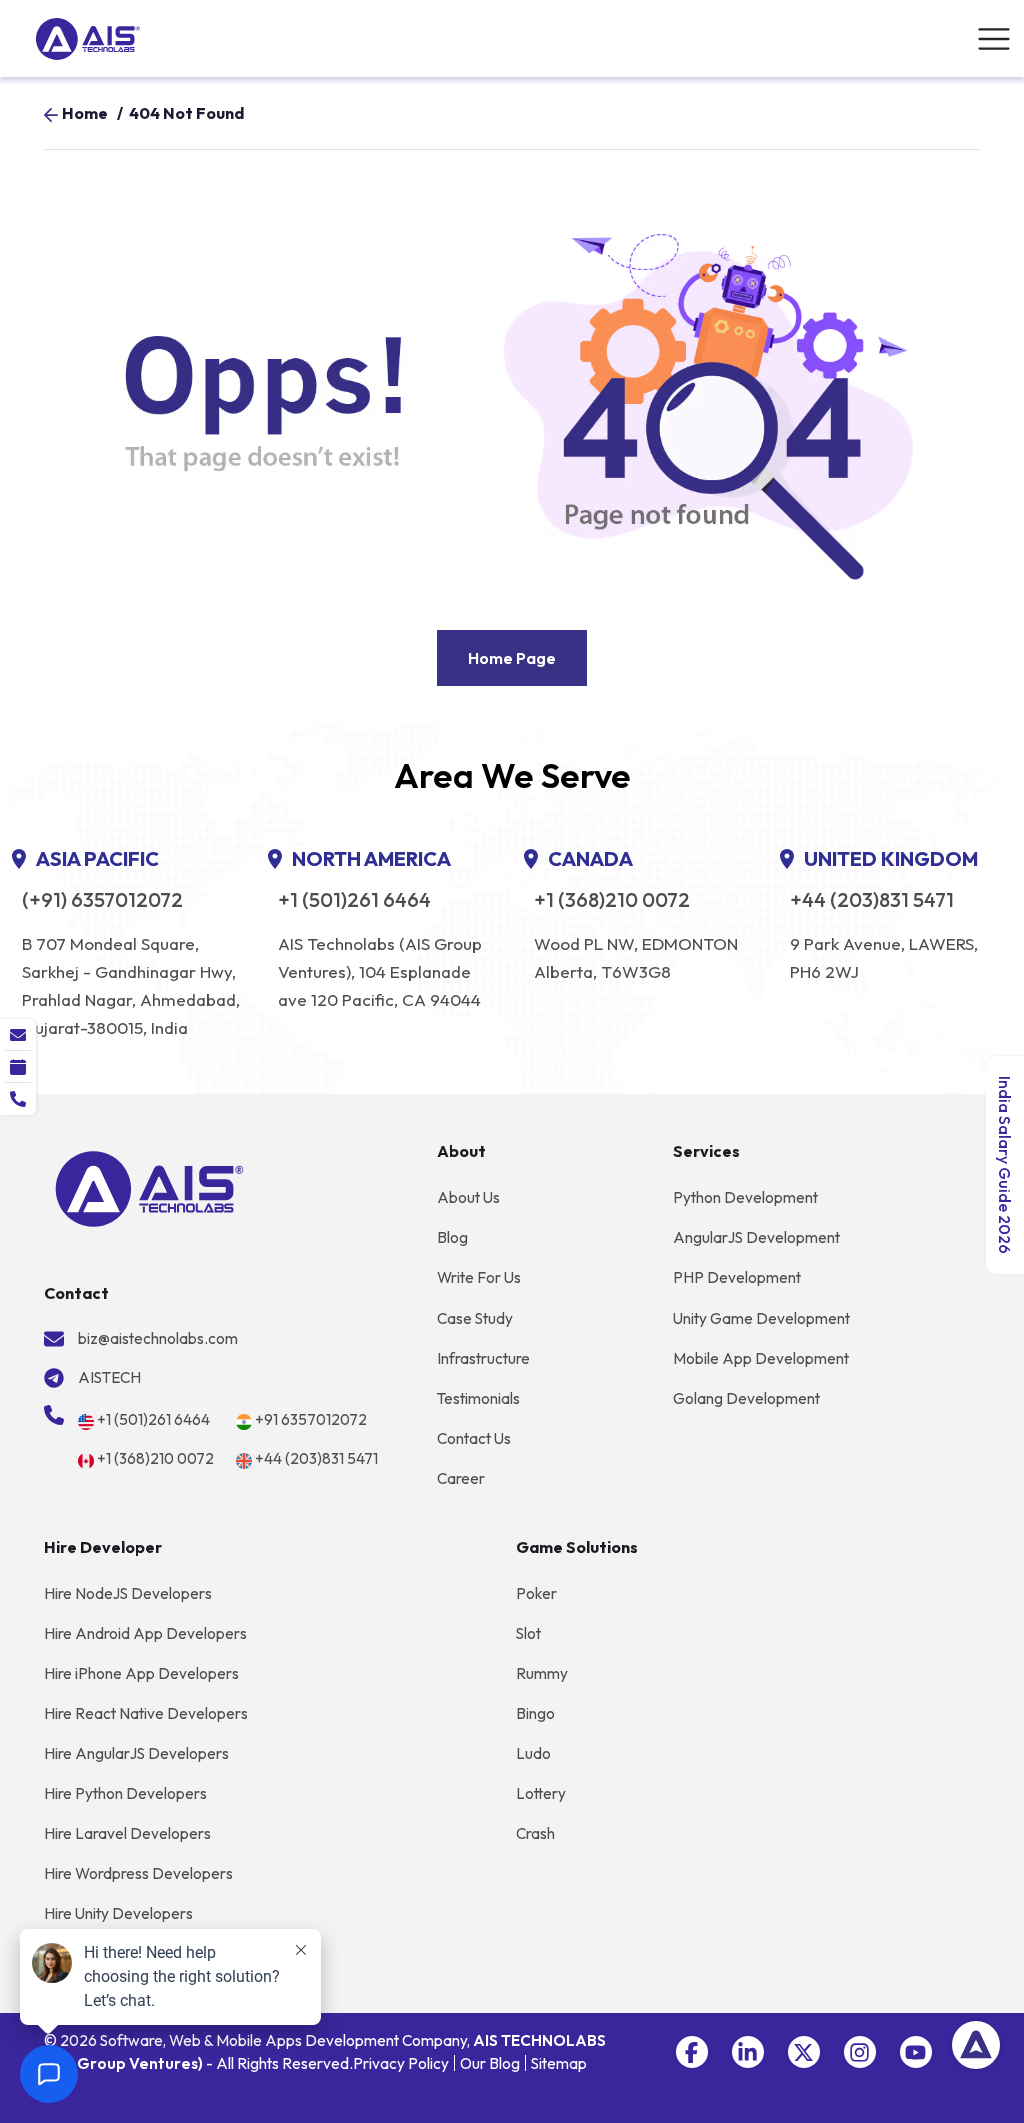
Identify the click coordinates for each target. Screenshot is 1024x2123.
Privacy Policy (401, 2063)
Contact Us (474, 1438)
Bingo (535, 1713)
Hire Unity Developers (118, 1913)
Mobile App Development (761, 1358)
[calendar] (18, 1067)
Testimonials (478, 1398)
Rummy (542, 1673)
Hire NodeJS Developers (128, 1593)
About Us (468, 1197)
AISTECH (109, 1377)
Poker (536, 1593)
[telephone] (18, 1099)
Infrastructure (483, 1358)
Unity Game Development (761, 1318)
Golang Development (746, 1398)
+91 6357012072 (311, 1419)
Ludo (533, 1753)
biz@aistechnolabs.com (158, 1338)
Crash (535, 1833)
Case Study (475, 1318)
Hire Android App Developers (145, 1633)
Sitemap (559, 2063)
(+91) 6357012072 (102, 900)
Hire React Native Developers (146, 1713)
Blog (452, 1237)
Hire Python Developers (125, 1793)
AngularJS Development (756, 1237)
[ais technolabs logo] (149, 1187)
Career (461, 1478)
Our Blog (490, 2063)
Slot (528, 1633)
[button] (692, 2052)
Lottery (541, 1793)
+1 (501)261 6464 (354, 900)
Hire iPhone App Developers (141, 1673)
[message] (18, 1035)
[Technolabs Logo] (88, 39)
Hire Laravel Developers (127, 1833)
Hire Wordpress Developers (138, 1873)
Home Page (512, 658)
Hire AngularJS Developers (136, 1753)
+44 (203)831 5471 (872, 900)
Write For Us (479, 1277)
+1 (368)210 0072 (612, 900)
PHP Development (737, 1277)
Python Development (745, 1197)
